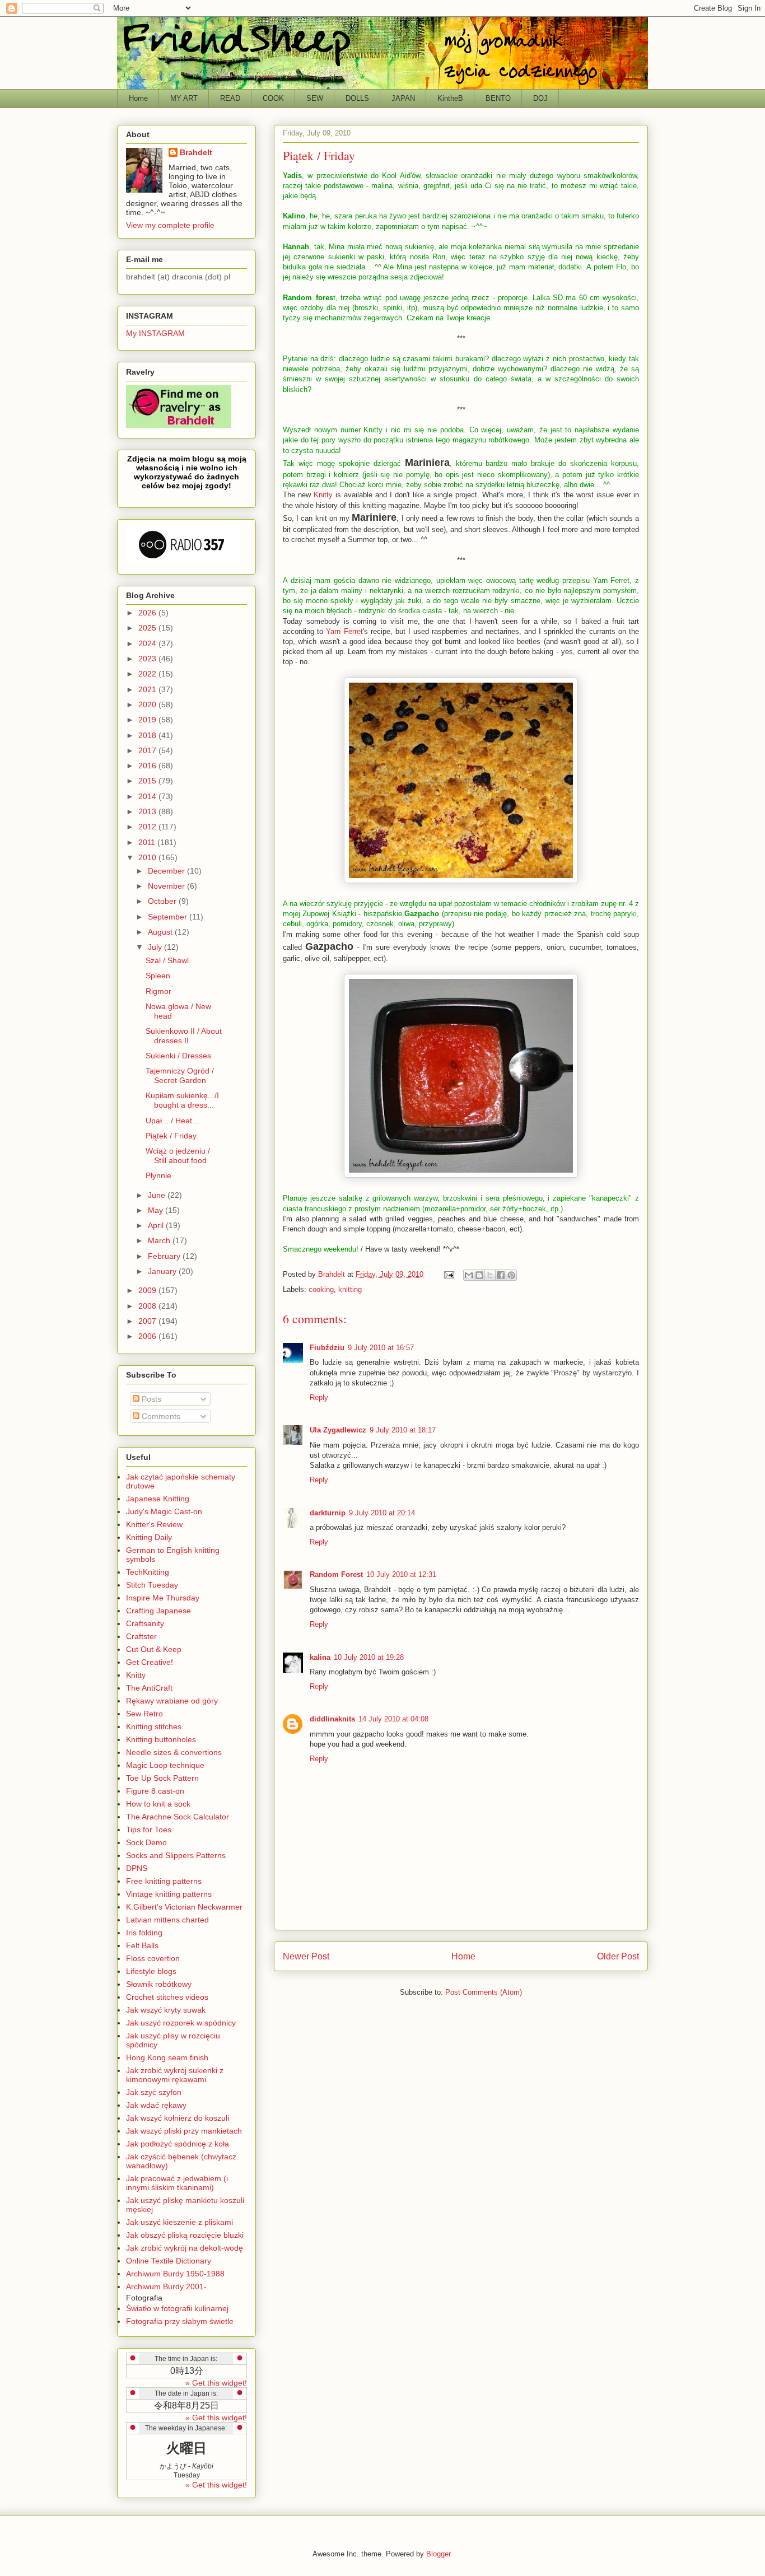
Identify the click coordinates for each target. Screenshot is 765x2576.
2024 (148, 643)
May (157, 1210)
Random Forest (336, 1574)
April (157, 1225)
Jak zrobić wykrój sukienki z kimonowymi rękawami (175, 2075)
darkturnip (328, 1513)
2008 (148, 1306)
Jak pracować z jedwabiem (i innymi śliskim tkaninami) (177, 2183)
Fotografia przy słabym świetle (180, 2321)
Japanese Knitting (158, 1499)
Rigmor (158, 991)
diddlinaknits (332, 1719)
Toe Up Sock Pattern (162, 1778)
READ (230, 98)
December (167, 871)
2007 (148, 1321)
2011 (148, 842)
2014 (148, 796)
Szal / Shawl (167, 960)
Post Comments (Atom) (484, 1992)
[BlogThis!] (479, 1275)
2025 (148, 628)
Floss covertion (153, 1958)
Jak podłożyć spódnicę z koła (178, 2144)
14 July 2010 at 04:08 (393, 1719)
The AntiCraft (149, 1688)
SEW (315, 98)
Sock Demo (146, 1842)
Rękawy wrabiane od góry (172, 1701)
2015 (148, 781)
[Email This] (469, 1275)
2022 (148, 674)
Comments (160, 1416)
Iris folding (144, 1933)
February (165, 1256)
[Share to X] (490, 1275)
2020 (148, 704)
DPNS (137, 1868)
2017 (148, 750)
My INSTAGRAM (155, 333)
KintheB (450, 98)
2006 (148, 1336)
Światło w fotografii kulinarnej (177, 2308)
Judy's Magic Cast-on (164, 1511)
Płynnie (158, 1175)
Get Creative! (150, 1662)
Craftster (141, 1636)
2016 (148, 766)
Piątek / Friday (171, 1136)
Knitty (323, 495)
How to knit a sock (158, 1804)
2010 (148, 857)
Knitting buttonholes (161, 1739)
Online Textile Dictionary (169, 2261)
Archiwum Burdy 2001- (166, 2286)
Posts (150, 1399)
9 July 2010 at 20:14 (382, 1513)
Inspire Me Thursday (163, 1598)
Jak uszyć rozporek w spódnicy (181, 2023)
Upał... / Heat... (172, 1121)
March (160, 1240)
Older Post (618, 1956)
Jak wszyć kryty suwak (166, 2010)
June (158, 1195)
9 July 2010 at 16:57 (381, 1348)
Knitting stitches (154, 1726)
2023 (148, 659)
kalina (320, 1657)
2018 (148, 735)
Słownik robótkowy (159, 1984)
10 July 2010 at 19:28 (369, 1657)
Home (138, 98)
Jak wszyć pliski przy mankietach (184, 2131)
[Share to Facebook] (501, 1275)
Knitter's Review (154, 1524)
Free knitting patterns (164, 1881)
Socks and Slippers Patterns (176, 1855)
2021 (148, 689)
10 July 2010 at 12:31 (401, 1574)
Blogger (438, 2554)
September (169, 917)
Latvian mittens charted (167, 1920)
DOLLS (357, 98)
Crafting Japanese (158, 1611)
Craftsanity (145, 1623)
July (156, 947)
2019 (148, 720)
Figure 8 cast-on (155, 1791)
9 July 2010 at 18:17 (403, 1430)
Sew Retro (144, 1714)
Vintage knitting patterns (169, 1894)
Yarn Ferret (344, 631)
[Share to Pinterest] (511, 1275)
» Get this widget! (216, 2383)
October (163, 901)
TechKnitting (148, 1572)
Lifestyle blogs (151, 1971)
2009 (148, 1290)
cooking (321, 1289)
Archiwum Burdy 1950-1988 (175, 2274)
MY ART (184, 98)
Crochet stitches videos (167, 1997)
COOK (273, 98)
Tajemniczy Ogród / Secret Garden (180, 1075)
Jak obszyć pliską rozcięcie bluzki (185, 2235)
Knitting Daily (149, 1537)
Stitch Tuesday (152, 1585)
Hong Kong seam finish (167, 2057)
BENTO (498, 98)
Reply (319, 1397)
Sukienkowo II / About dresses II (184, 1036)
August (161, 932)
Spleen (158, 976)
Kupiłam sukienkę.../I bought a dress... (182, 1100)
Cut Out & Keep (154, 1649)
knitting (350, 1289)
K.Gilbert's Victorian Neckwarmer (184, 1907)
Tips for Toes (149, 1830)
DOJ (540, 98)
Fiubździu (327, 1348)
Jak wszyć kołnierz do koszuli (178, 2118)
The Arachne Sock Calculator (178, 1817)
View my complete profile (170, 225)
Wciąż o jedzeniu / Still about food (178, 1156)
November (167, 886)
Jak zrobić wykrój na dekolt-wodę (185, 2248)
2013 (148, 811)
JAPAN (403, 98)
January (163, 1271)
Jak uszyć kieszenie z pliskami (179, 2222)
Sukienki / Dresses (178, 1056)
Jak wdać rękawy (156, 2105)
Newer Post (306, 1956)
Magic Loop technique (165, 1765)
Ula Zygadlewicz (338, 1430)
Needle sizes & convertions (174, 1752)
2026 (148, 613)
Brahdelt (196, 152)
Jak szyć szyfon (154, 2092)
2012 (148, 827)
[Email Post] (448, 1274)
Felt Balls (142, 1945)
